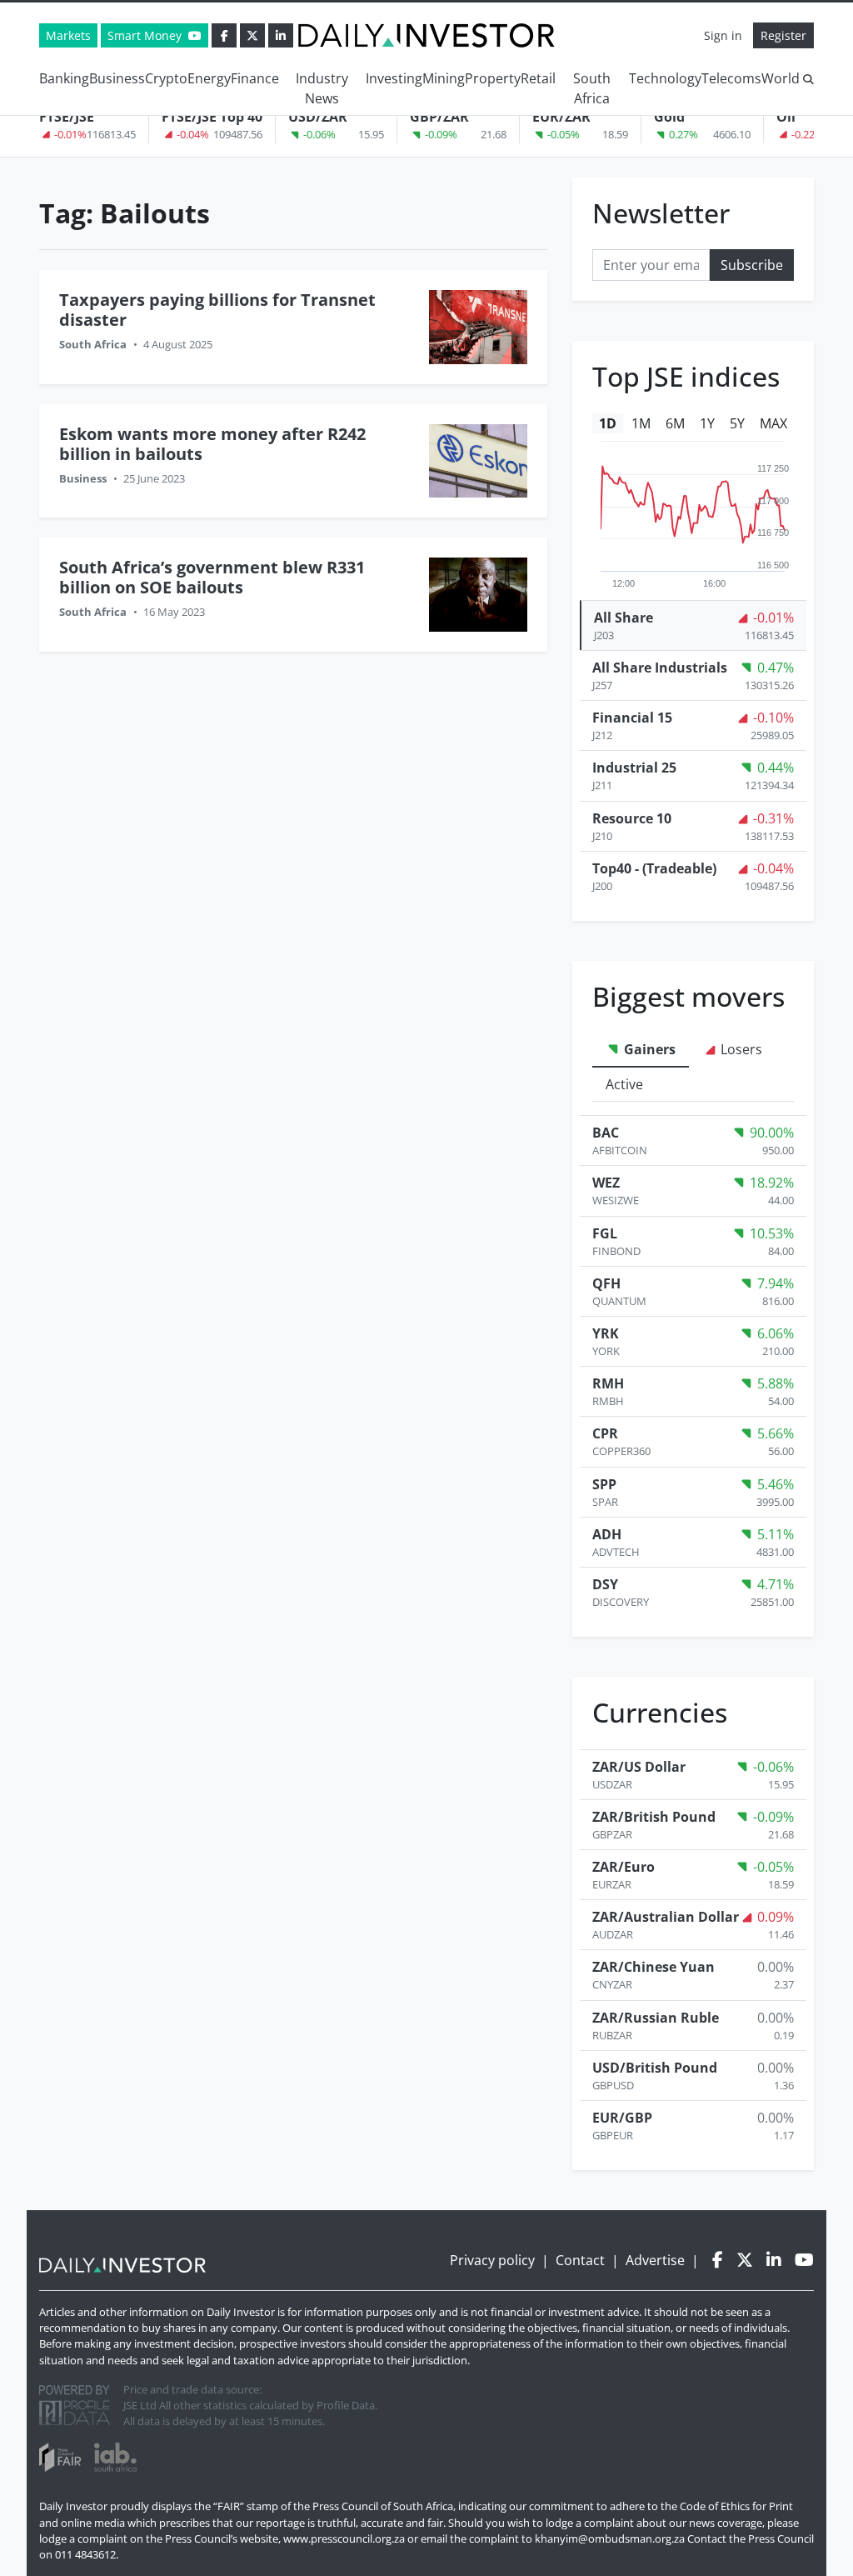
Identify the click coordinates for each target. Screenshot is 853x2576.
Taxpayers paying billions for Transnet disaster (217, 310)
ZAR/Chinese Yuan (653, 1967)
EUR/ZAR (561, 117)
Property (493, 78)
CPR (605, 1433)
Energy (209, 78)
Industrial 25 (634, 768)
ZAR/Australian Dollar (666, 1917)
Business (117, 78)
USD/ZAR (318, 117)
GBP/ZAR (439, 117)
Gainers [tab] (648, 1049)
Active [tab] (624, 1084)
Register (783, 35)
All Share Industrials (660, 668)
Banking (64, 78)
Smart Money (146, 35)
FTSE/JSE (67, 117)
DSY (605, 1584)
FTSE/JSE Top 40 (212, 117)
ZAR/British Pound (654, 1817)
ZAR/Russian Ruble (656, 2018)
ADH (607, 1534)
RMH (608, 1383)
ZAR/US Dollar (639, 1767)
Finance (255, 78)
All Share (624, 618)
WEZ (606, 1183)
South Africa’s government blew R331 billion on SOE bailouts (212, 577)
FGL (605, 1233)
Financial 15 (632, 718)
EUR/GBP (622, 2118)
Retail (538, 78)
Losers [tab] (740, 1049)
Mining (444, 78)
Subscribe (752, 265)
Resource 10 (632, 818)
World (781, 78)
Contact (580, 2260)
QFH (606, 1283)
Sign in (723, 35)
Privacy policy (492, 2260)
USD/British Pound (655, 2068)
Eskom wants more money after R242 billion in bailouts (212, 444)
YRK (606, 1333)
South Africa (592, 88)
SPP (604, 1484)
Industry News (322, 88)
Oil (786, 117)
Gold (669, 117)
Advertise (655, 2260)
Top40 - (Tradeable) (654, 868)
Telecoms (731, 78)
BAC (606, 1133)
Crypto (166, 78)
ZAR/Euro (624, 1867)
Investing (394, 78)
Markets (68, 35)
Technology (665, 78)
